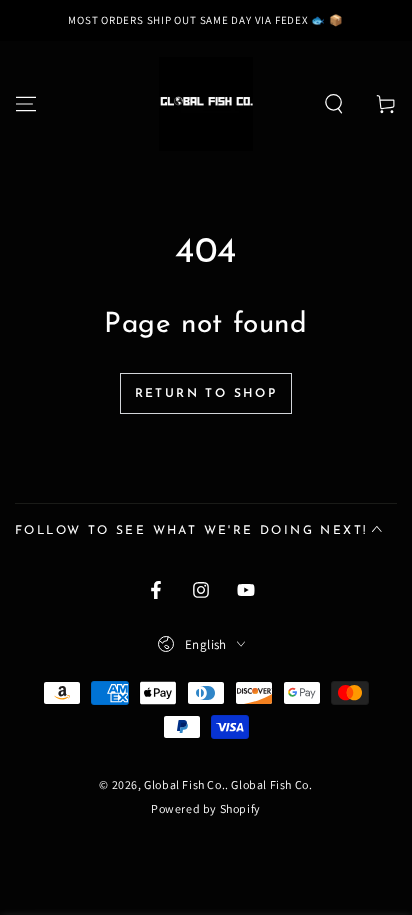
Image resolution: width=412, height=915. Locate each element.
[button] (334, 104)
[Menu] (26, 104)
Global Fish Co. (184, 784)
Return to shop (206, 394)
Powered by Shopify (206, 808)
